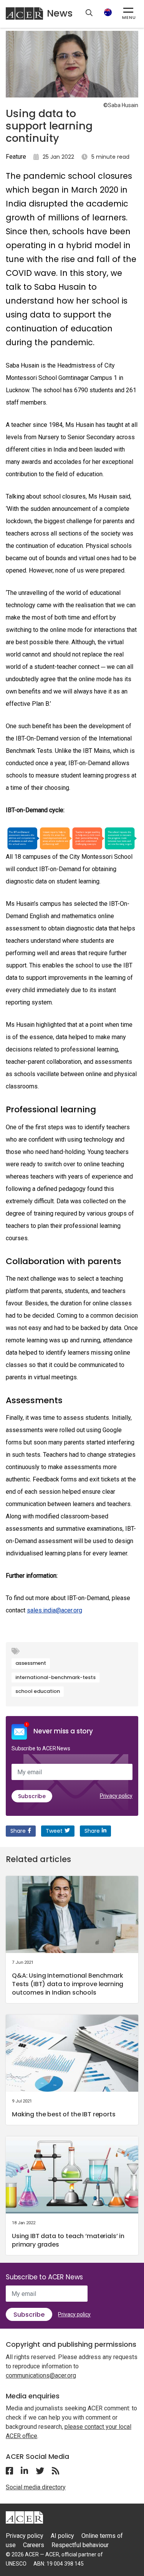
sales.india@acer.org (55, 1610)
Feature (16, 157)
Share (18, 1831)
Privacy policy (116, 1796)
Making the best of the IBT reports (64, 2114)
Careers (34, 2545)
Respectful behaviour (80, 2545)
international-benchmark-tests (55, 1677)
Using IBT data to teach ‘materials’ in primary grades (68, 2240)
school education (38, 1691)
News (60, 13)
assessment (31, 1663)
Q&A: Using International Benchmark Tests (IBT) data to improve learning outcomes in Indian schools (68, 1984)
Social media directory (36, 2487)
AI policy (62, 2536)
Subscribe (32, 1796)
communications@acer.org (41, 2375)
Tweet (54, 1831)
